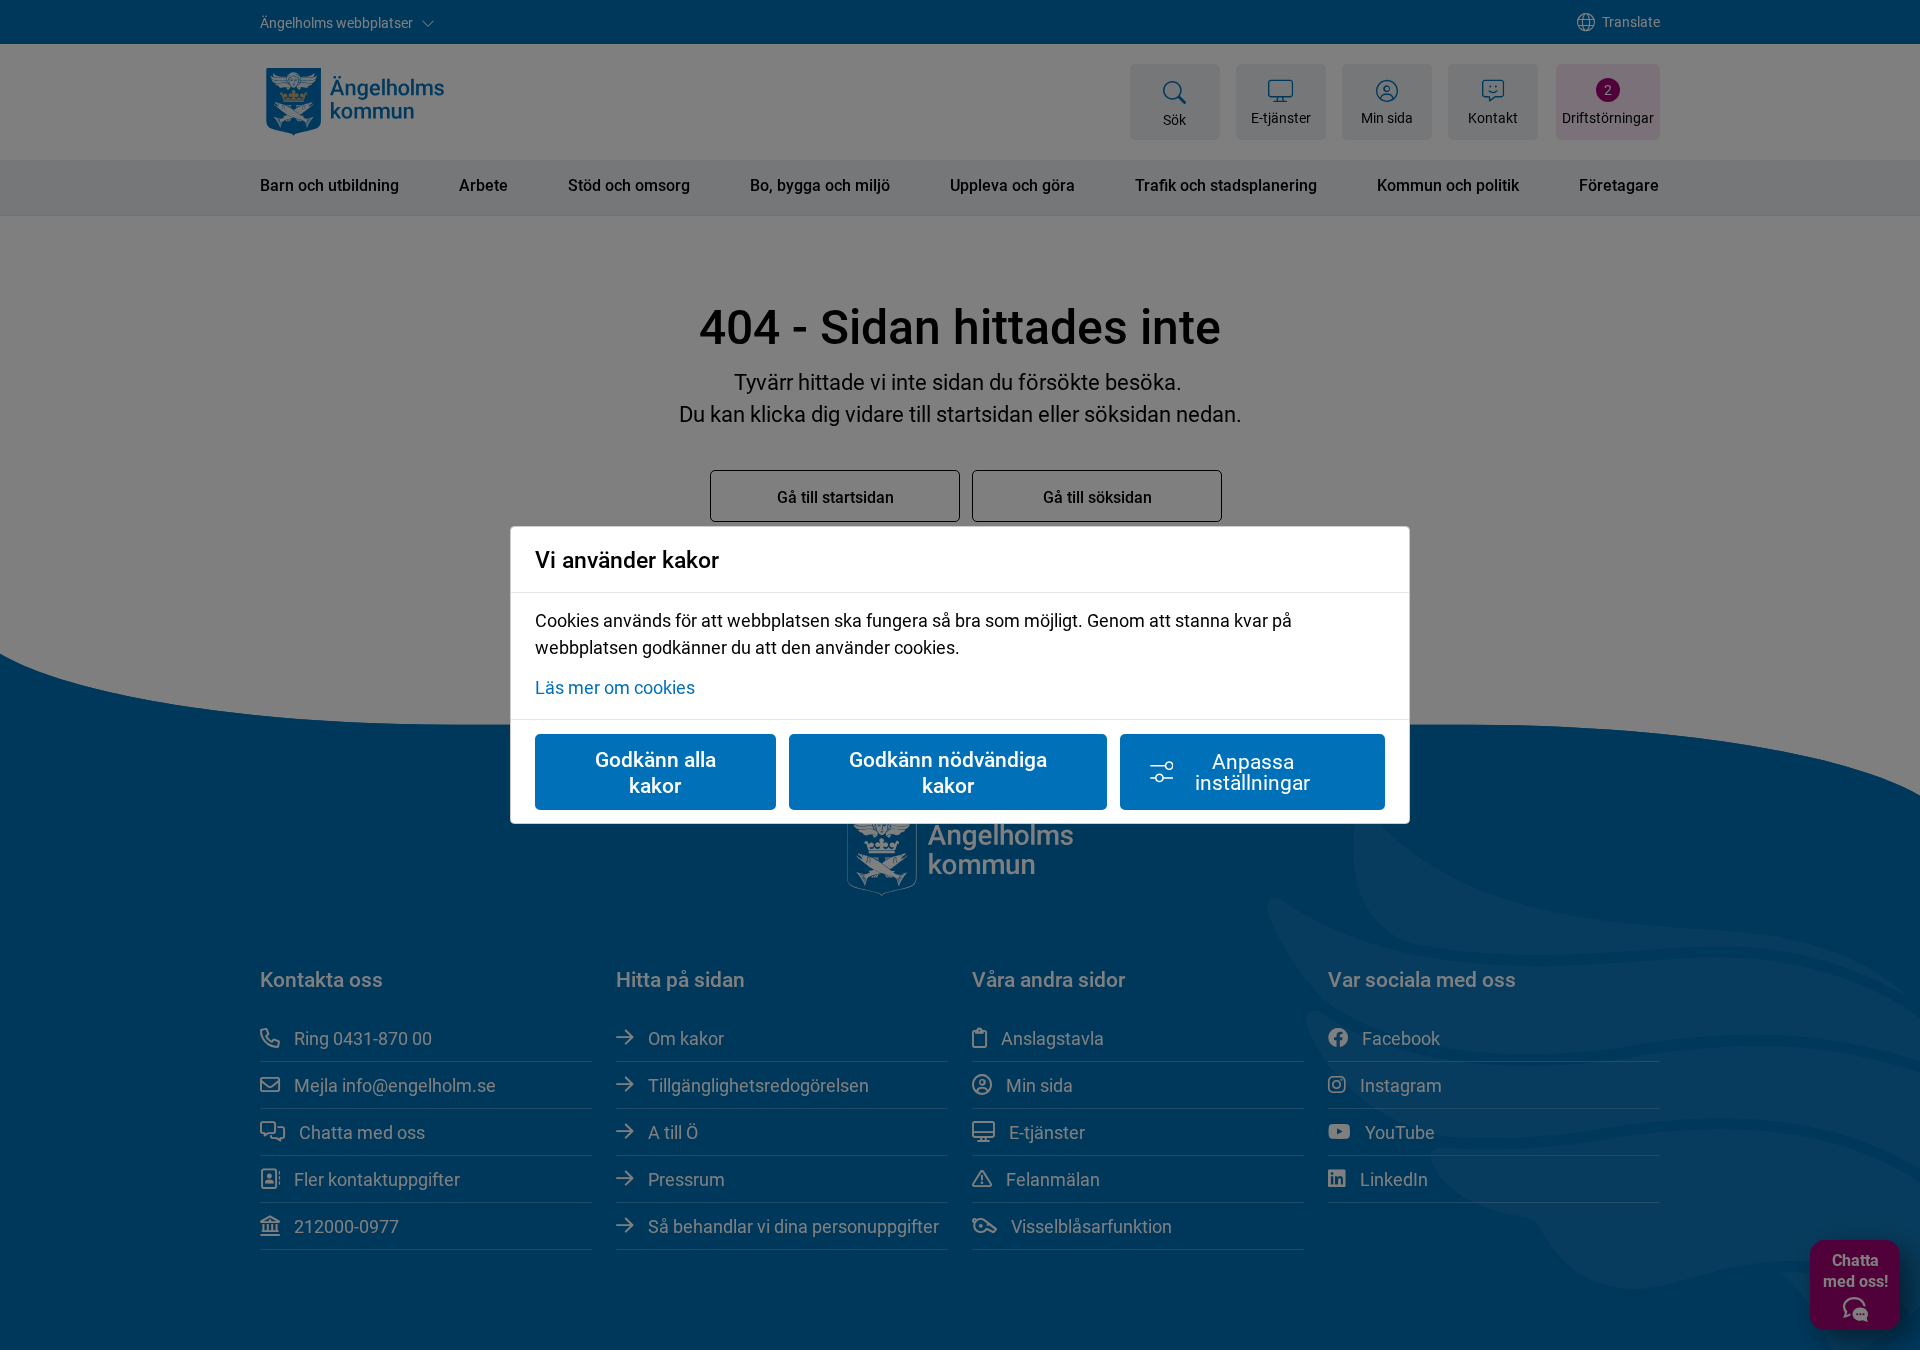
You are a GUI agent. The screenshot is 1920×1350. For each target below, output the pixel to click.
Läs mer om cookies (615, 687)
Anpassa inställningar (1252, 771)
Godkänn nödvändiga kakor (948, 772)
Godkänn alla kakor (655, 772)
